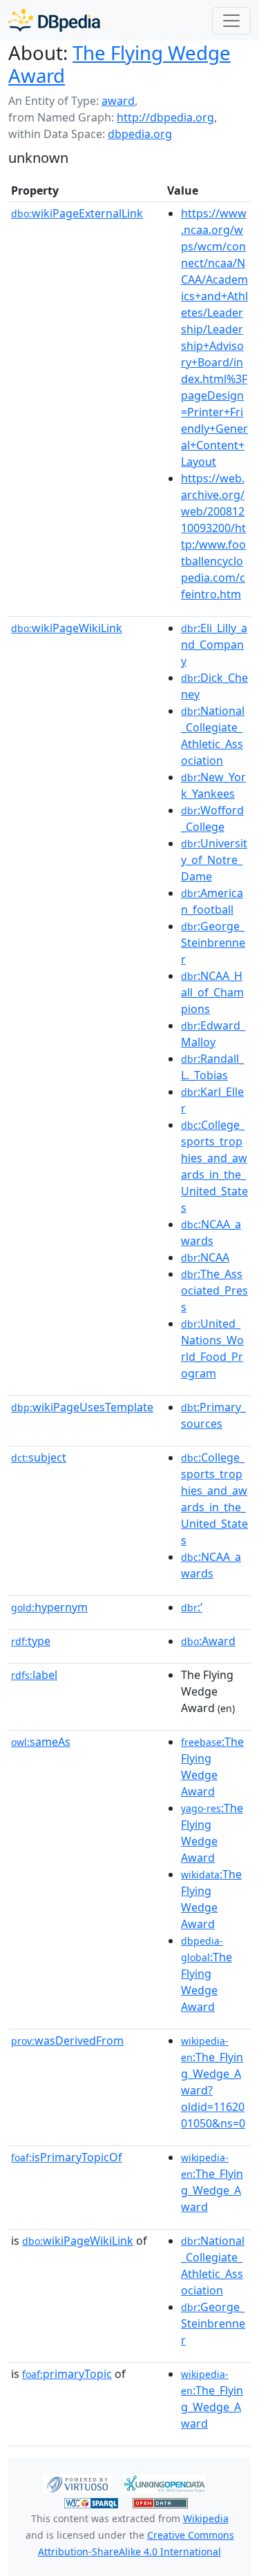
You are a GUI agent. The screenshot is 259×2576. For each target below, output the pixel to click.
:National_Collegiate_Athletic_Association (213, 736)
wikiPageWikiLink (67, 628)
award (118, 101)
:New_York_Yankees (213, 785)
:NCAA (205, 1257)
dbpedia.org (140, 134)
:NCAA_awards (211, 1232)
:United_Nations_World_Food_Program (212, 1348)
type (31, 1641)
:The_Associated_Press (214, 1290)
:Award (208, 1641)
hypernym (49, 1607)
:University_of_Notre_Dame (214, 860)
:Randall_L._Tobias (212, 1067)
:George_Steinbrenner (213, 943)
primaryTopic (67, 2374)
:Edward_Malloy (213, 1034)
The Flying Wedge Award (119, 64)
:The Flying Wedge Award (212, 1767)
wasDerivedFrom (67, 2041)
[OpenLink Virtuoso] (77, 2483)
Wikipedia (206, 2518)
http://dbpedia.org (165, 117)
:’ (192, 1607)
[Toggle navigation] (231, 21)
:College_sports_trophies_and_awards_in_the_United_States (214, 1166)
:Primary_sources (213, 1415)
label (34, 1675)
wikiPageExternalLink (77, 213)
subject (39, 1457)
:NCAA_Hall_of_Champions (212, 992)
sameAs (41, 1742)
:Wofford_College (212, 818)
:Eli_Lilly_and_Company (214, 645)
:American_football (212, 901)
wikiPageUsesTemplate (82, 1407)
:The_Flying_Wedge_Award (212, 2183)
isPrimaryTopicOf (67, 2157)
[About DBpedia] (54, 20)
